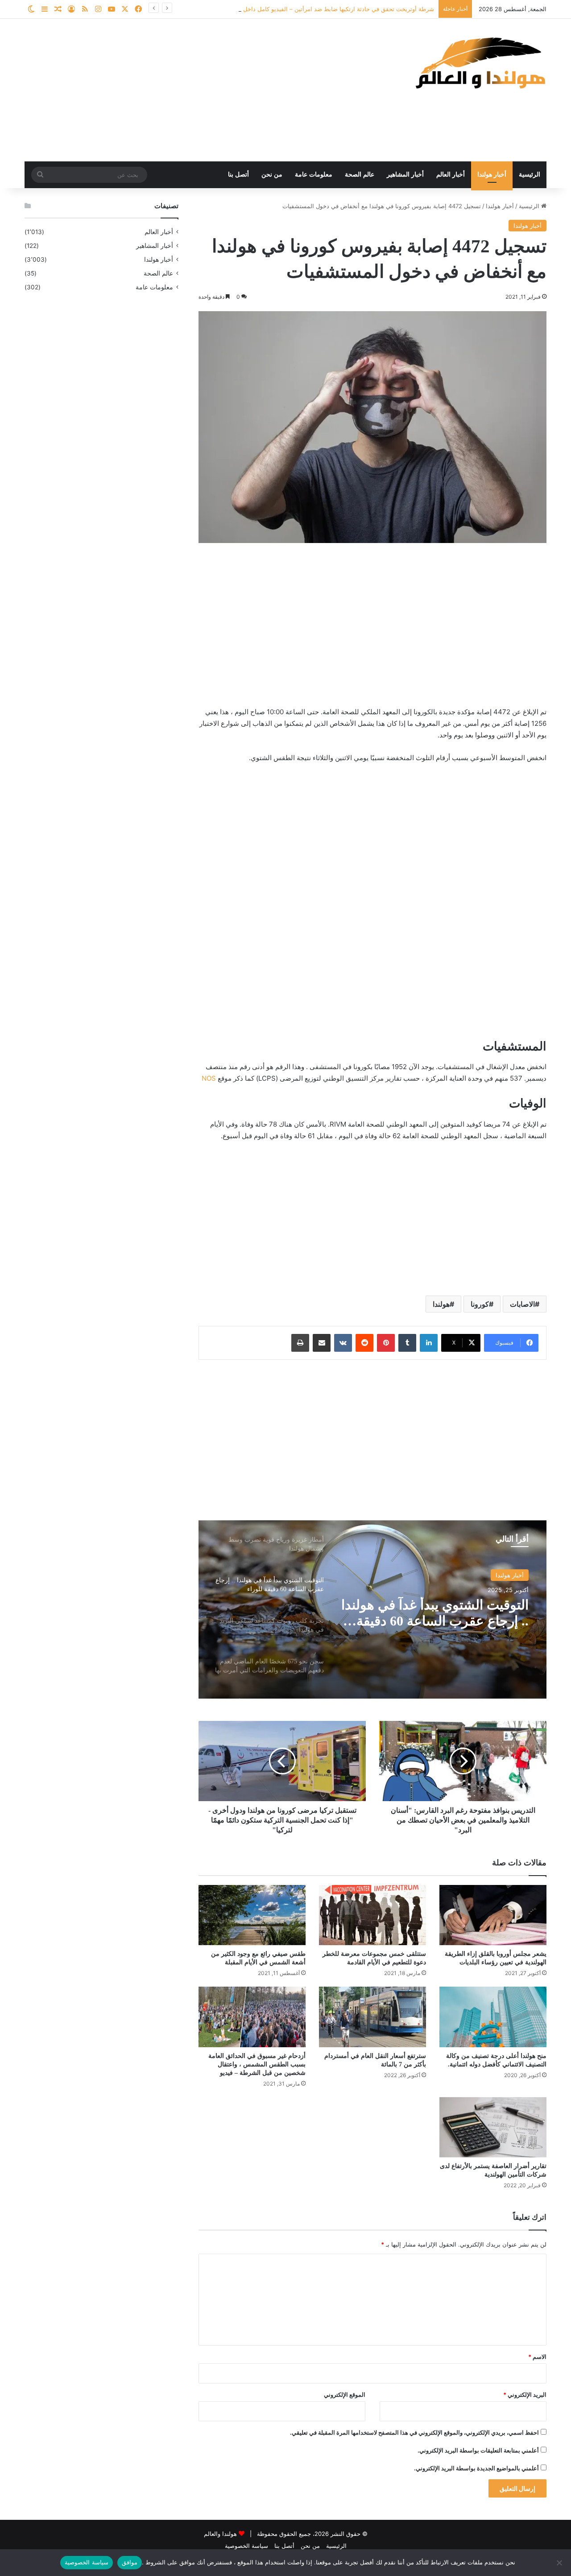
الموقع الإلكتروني (345, 2395)
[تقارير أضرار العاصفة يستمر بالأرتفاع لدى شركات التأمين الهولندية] (493, 2127)
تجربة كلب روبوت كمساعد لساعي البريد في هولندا (456, 1613)
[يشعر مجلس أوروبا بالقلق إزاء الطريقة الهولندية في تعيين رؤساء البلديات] (493, 1915)
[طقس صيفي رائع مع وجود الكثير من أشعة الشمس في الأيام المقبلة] (252, 1915)
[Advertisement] (196, 90)
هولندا (441, 1304)
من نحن (272, 175)
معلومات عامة (314, 175)
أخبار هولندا (492, 175)
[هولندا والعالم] (480, 63)
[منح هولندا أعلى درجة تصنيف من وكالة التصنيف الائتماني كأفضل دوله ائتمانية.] (493, 2017)
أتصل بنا (238, 175)
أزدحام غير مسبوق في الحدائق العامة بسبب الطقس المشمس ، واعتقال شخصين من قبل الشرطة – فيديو (257, 2064)
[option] (372, 1609)
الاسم (537, 2357)
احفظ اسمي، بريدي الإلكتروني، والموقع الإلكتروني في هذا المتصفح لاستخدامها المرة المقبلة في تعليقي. (414, 2432)
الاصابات (522, 1304)
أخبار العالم (451, 175)
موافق (130, 2562)
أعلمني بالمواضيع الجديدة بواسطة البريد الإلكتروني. (476, 2468)
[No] (560, 2563)
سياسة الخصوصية (246, 2546)
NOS (209, 1078)
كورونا (480, 1304)
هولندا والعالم (221, 2534)
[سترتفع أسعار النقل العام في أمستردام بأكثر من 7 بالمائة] (372, 2017)
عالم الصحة (360, 175)
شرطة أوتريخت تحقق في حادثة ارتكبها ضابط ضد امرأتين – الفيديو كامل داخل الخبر (332, 9)
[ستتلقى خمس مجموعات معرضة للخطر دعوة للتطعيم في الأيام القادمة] (372, 1915)
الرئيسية (530, 175)
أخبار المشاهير (405, 175)
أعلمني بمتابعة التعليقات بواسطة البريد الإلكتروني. (478, 2450)
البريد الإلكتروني (525, 2395)
